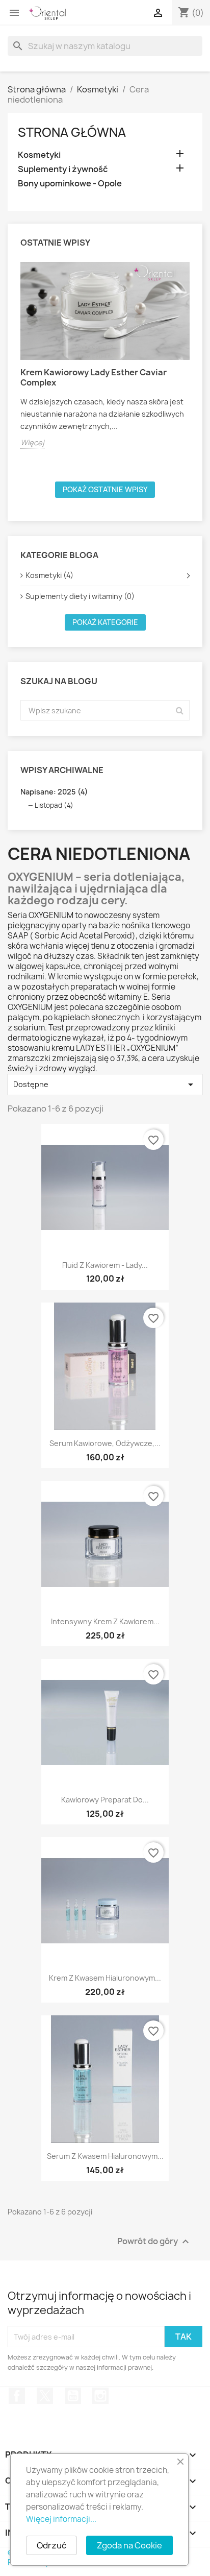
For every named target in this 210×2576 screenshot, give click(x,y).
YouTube (73, 2396)
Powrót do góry (154, 2242)
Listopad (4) (54, 805)
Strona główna (72, 132)
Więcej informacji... (61, 2519)
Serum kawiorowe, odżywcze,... (105, 1443)
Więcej (32, 442)
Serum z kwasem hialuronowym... (105, 2156)
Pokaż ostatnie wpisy (105, 489)
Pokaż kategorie (105, 622)
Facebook (17, 2396)
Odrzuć (51, 2545)
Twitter (45, 2396)
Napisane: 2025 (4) (54, 792)
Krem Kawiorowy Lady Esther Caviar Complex (94, 377)
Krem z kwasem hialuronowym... (105, 1978)
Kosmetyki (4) (49, 575)
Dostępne (105, 1085)
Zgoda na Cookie (129, 2545)
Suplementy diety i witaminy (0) (80, 596)
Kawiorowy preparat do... (105, 1800)
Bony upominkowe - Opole (70, 184)
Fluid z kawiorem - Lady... (105, 1265)
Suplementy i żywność (63, 169)
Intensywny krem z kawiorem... (105, 1621)
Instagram (100, 2396)
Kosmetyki (39, 155)
